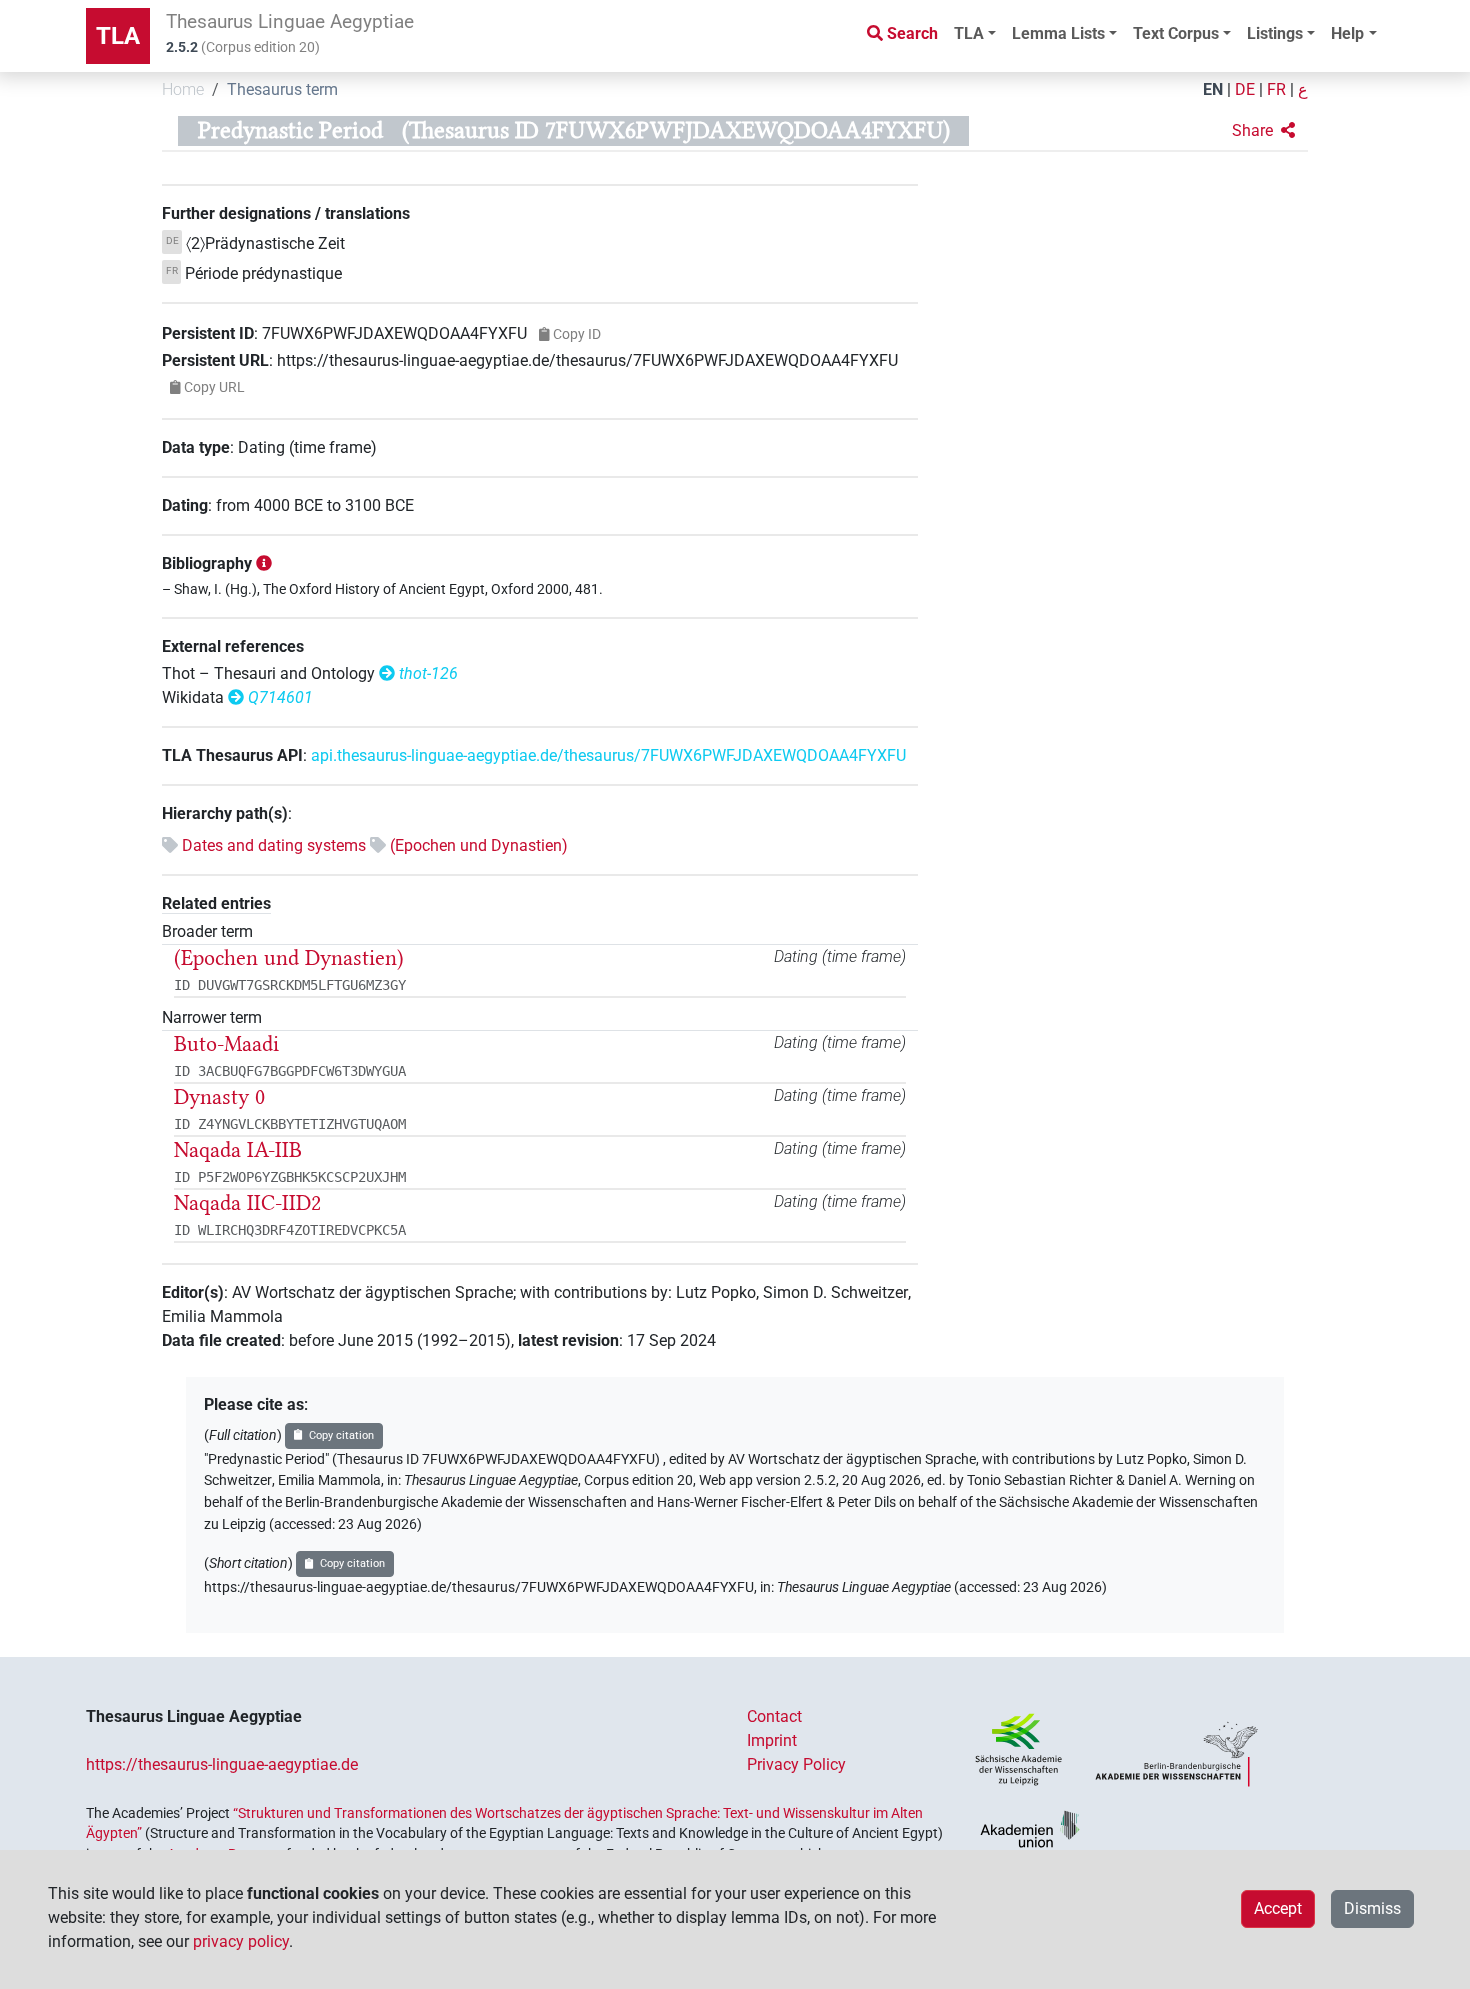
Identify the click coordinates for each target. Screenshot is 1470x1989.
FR (1276, 89)
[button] (1263, 131)
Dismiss (1372, 1908)
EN (1213, 89)
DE (1245, 89)
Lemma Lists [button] (1058, 33)
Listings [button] (1275, 33)
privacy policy (241, 1941)
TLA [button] (969, 33)
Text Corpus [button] (1176, 33)
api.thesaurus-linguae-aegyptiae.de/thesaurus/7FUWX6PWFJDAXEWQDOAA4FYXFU (608, 755)
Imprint (772, 1740)
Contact (774, 1716)
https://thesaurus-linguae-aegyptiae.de (222, 1764)
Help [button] (1347, 33)
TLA (118, 36)
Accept (1278, 1908)
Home (183, 89)
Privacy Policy (796, 1764)
